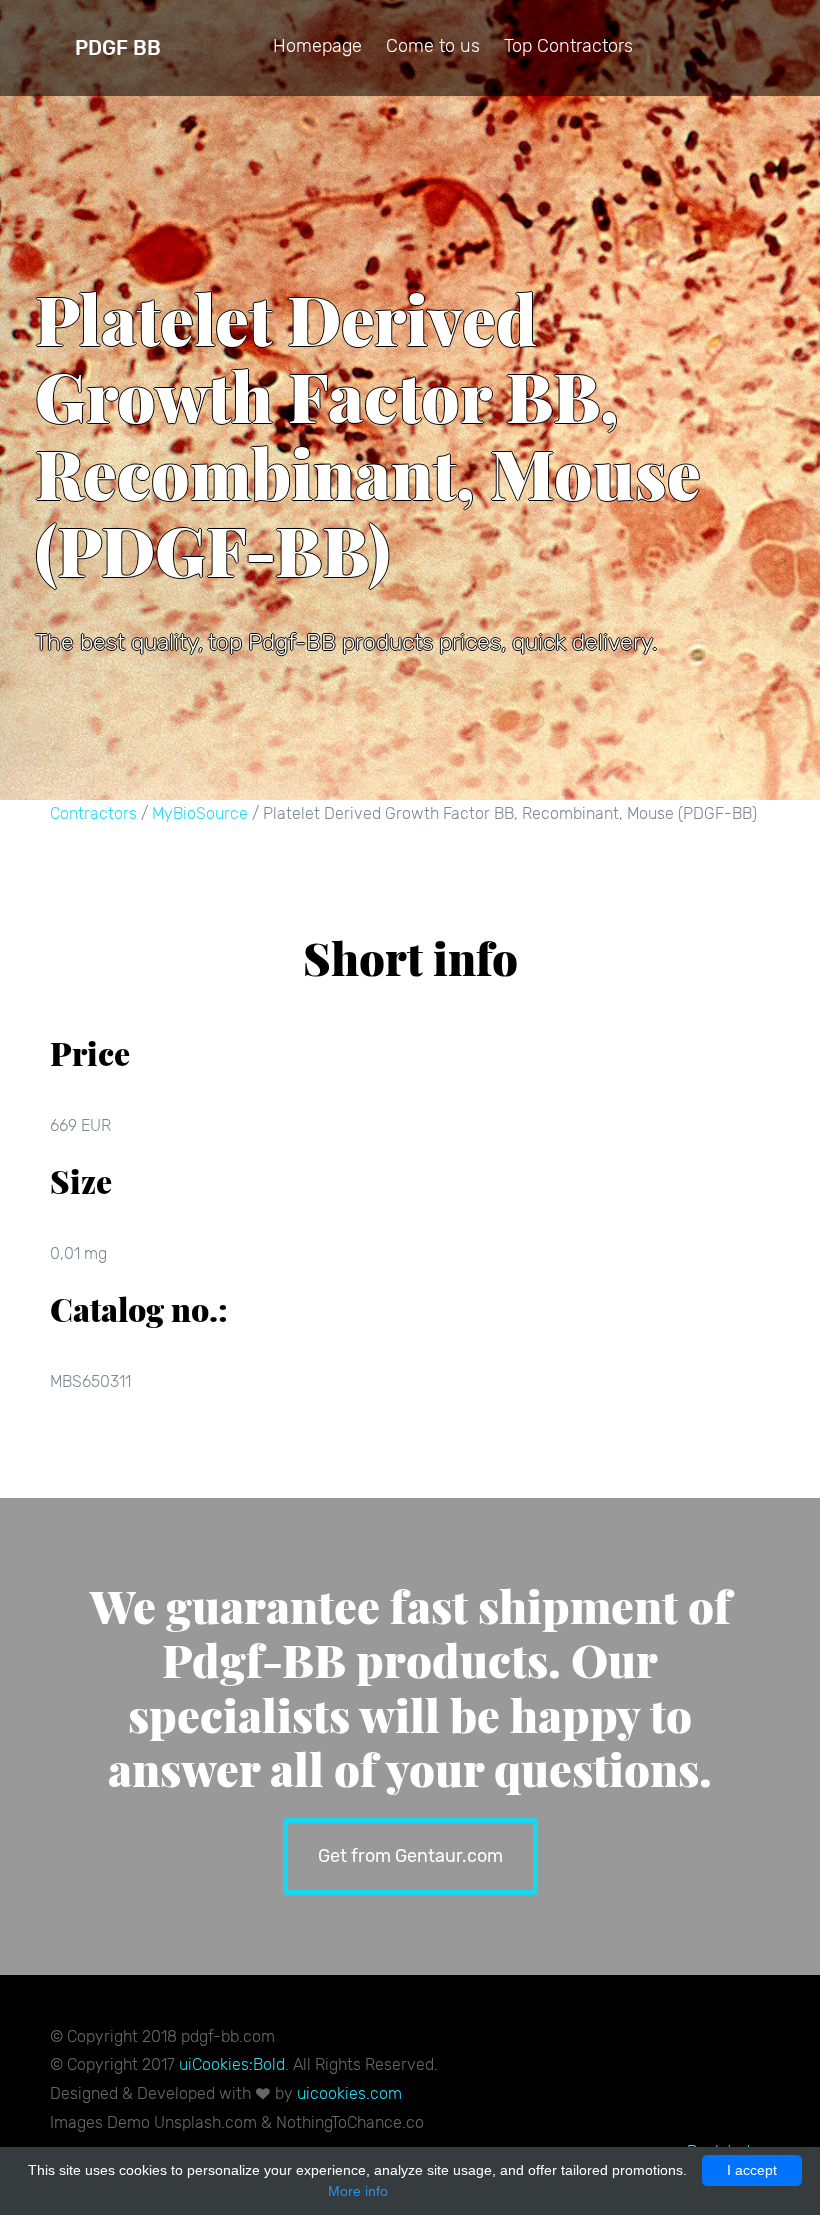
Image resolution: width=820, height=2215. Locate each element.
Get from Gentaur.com (410, 1856)
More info (358, 2191)
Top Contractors (568, 46)
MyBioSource (200, 813)
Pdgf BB (118, 48)
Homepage (317, 46)
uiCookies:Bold (232, 2064)
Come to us (433, 46)
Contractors (93, 813)
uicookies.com (349, 2093)
